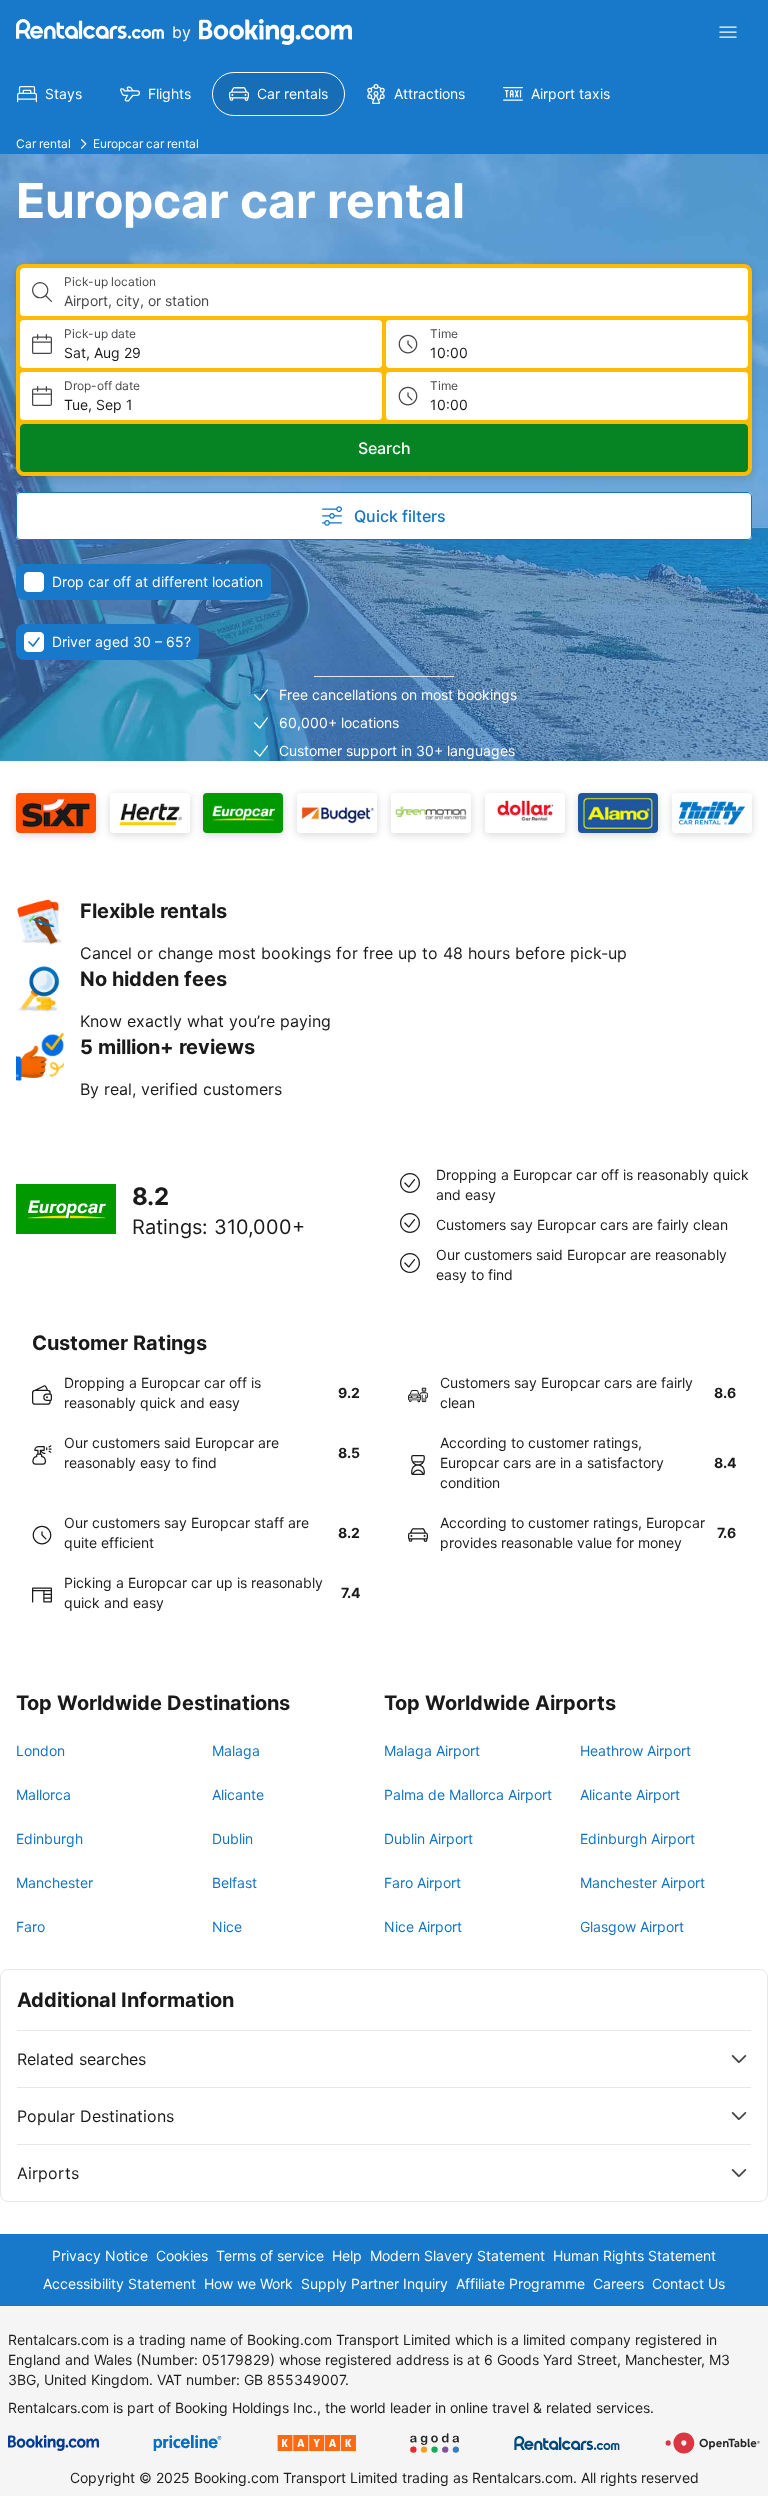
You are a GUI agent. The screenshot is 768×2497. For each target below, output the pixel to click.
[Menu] (728, 32)
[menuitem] (49, 94)
